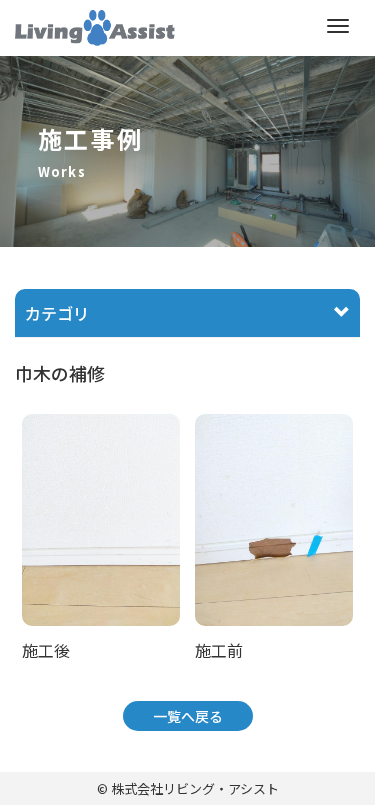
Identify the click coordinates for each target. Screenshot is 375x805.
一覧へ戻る (188, 716)
